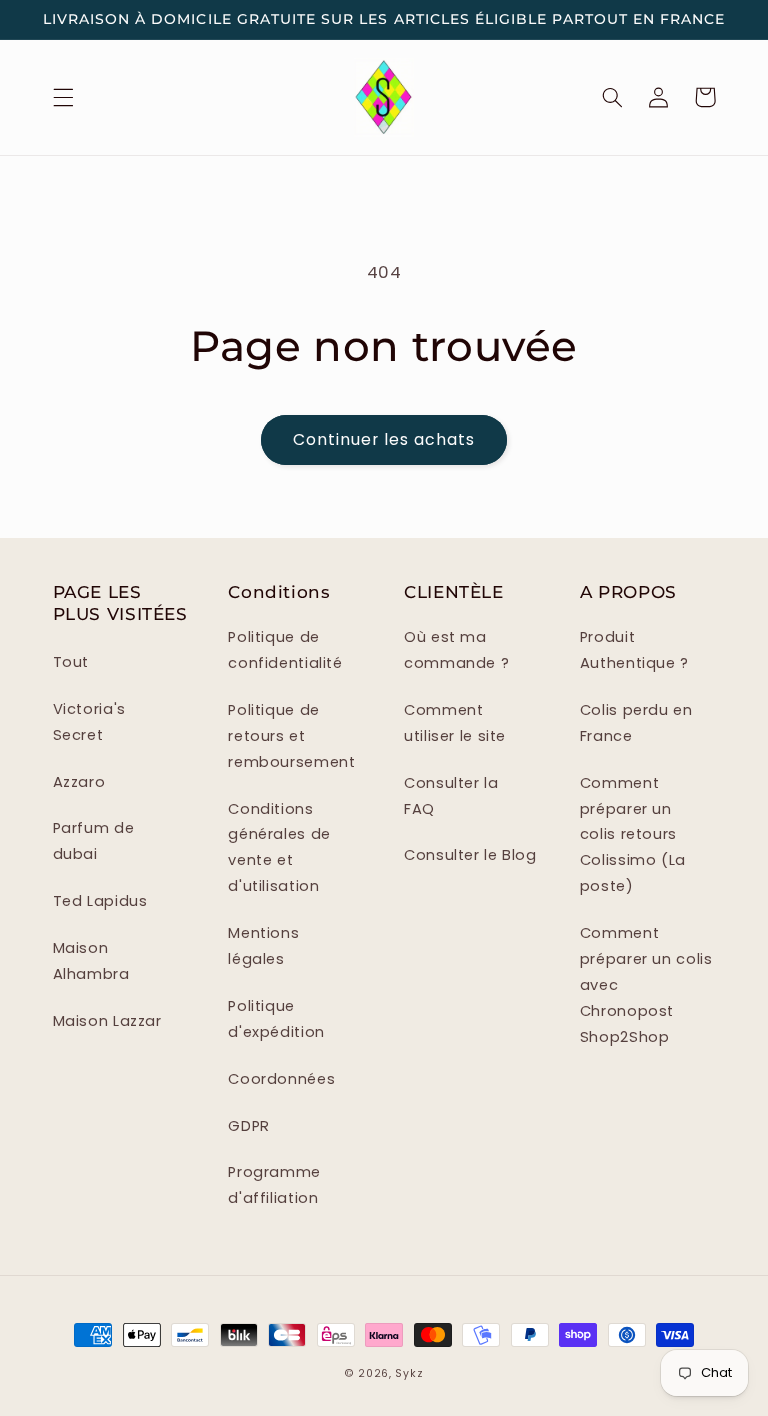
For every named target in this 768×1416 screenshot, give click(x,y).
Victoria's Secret (89, 722)
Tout (71, 662)
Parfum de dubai (94, 841)
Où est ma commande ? (456, 650)
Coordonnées (281, 1079)
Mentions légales (263, 946)
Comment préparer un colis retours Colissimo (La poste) (633, 835)
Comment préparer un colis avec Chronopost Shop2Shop (646, 985)
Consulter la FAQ (451, 796)
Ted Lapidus (100, 901)
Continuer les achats (384, 439)
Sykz (409, 1373)
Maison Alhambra (91, 961)
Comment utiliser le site (455, 723)
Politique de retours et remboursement (291, 736)
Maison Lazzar (107, 1021)
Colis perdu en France (636, 723)
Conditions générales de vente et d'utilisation (279, 848)
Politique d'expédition (276, 1019)
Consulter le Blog (470, 855)
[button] (63, 97)
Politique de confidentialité (285, 650)
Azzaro (79, 782)
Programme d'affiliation (274, 1185)
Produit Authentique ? (634, 650)
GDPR (249, 1126)
